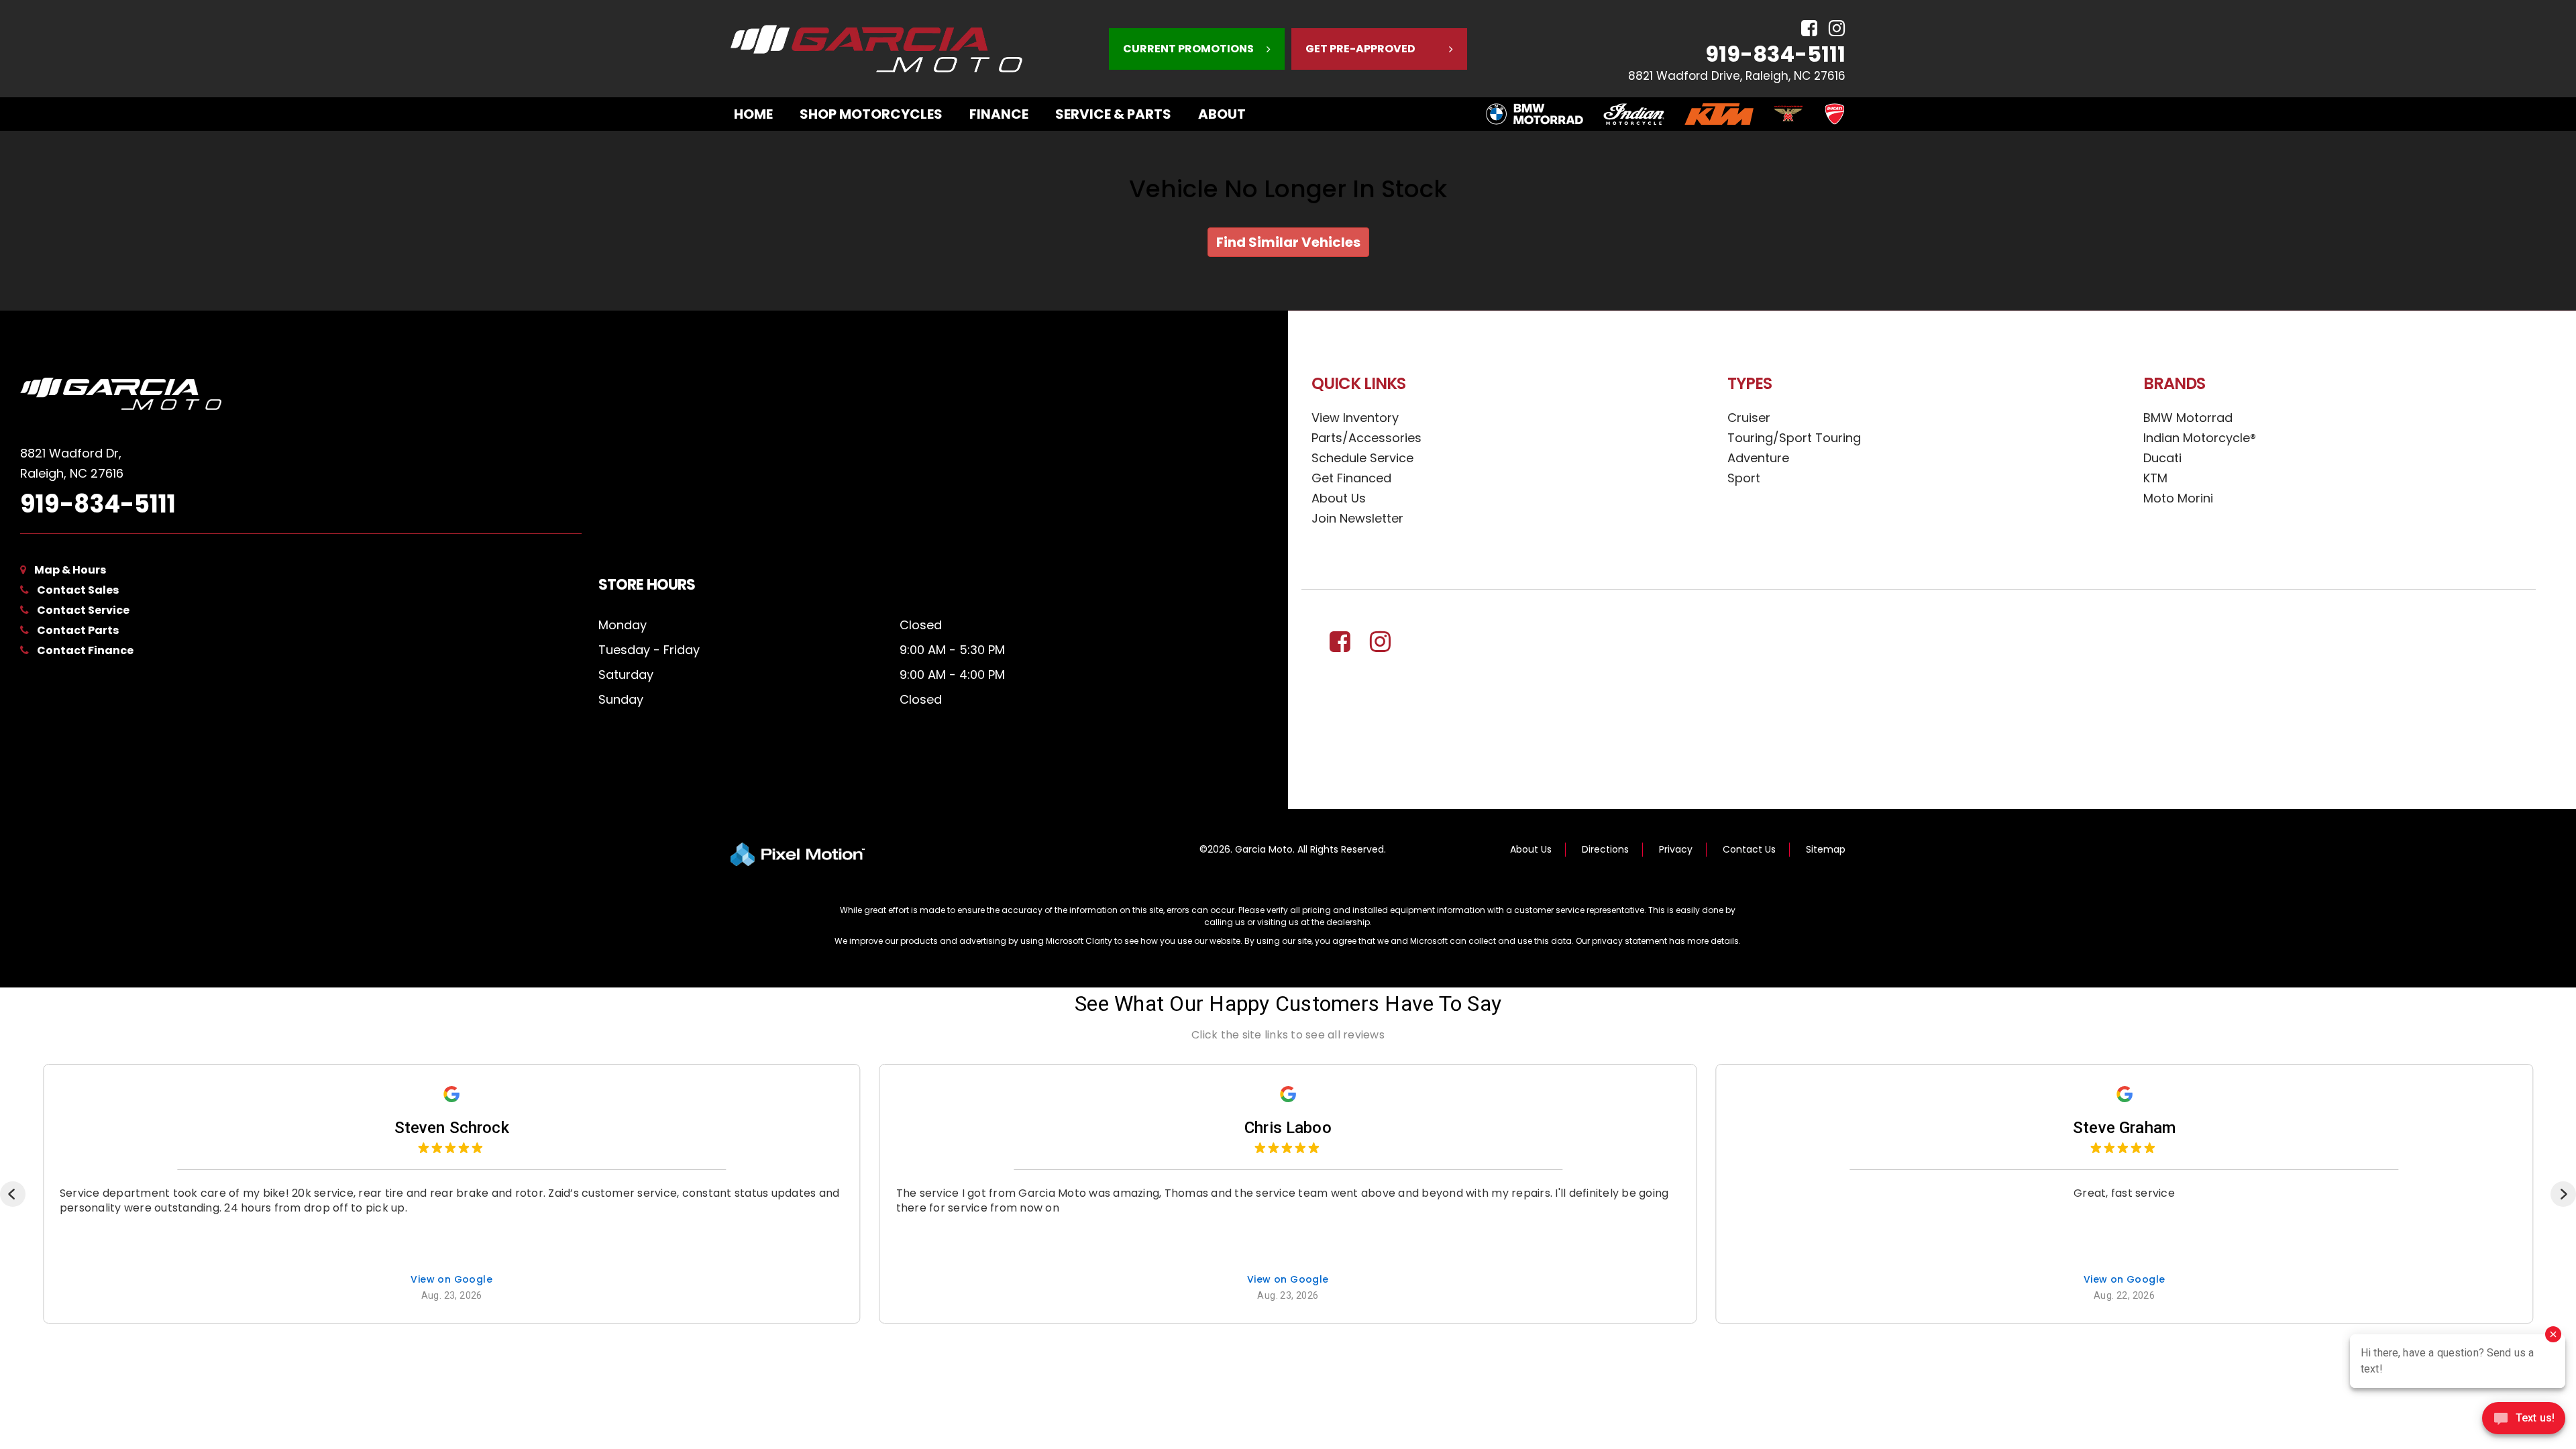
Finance (999, 114)
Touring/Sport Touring (1794, 438)
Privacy (1676, 849)
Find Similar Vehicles (1288, 242)
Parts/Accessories (1366, 438)
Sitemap (1826, 849)
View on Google (451, 1280)
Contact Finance (85, 650)
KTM (2155, 478)
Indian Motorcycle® (2200, 438)
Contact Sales (78, 590)
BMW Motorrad (2188, 418)
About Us (1339, 498)
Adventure (1758, 458)
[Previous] (13, 1194)
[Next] (2563, 1194)
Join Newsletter (1357, 518)
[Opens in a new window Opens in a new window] (1804, 29)
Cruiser (1749, 418)
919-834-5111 (1775, 54)
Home (753, 114)
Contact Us (1749, 849)
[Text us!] (2524, 1421)
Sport (1744, 478)
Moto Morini (2178, 498)
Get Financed (1351, 478)
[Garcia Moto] (301, 394)
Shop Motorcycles (871, 114)
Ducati (2162, 458)
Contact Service (83, 610)
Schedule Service (1362, 458)
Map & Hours (70, 570)
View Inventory (1355, 418)
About (1222, 114)
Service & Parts (1113, 114)
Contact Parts (78, 630)
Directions (1605, 849)
